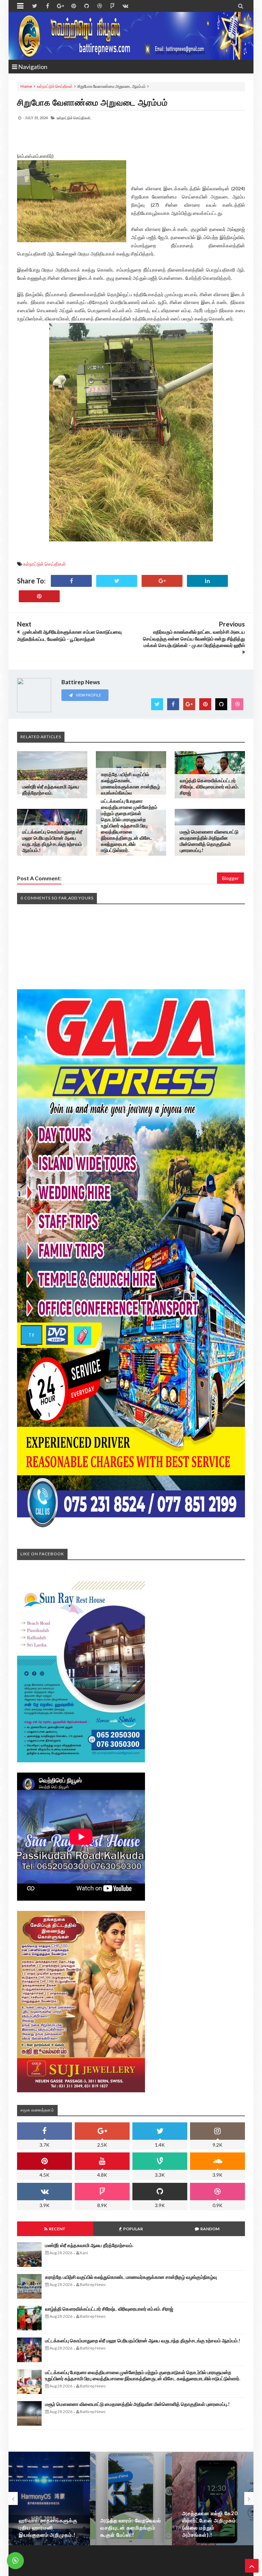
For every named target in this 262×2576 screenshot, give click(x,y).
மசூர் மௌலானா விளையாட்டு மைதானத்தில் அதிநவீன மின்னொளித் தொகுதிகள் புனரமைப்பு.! (209, 841)
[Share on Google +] (162, 581)
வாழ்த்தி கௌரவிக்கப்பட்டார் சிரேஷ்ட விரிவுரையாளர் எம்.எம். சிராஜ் (209, 787)
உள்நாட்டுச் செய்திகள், (74, 118)
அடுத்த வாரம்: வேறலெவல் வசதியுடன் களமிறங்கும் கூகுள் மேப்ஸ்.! (49, 2527)
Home (26, 86)
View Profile (88, 695)
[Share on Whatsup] (39, 596)
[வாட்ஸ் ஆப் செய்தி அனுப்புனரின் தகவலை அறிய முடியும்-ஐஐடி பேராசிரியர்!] (213, 2498)
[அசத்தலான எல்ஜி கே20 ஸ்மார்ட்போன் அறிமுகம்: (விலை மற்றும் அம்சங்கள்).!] (131, 2498)
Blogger (230, 878)
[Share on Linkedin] (207, 581)
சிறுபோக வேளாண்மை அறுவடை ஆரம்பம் (92, 102)
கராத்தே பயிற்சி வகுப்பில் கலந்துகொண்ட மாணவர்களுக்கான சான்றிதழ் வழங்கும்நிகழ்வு (130, 783)
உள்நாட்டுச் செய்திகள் (55, 86)
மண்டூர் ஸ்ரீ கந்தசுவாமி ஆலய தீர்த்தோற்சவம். (51, 790)
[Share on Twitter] (117, 581)
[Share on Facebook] (71, 581)
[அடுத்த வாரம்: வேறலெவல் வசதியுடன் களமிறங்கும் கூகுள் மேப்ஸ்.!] (49, 2498)
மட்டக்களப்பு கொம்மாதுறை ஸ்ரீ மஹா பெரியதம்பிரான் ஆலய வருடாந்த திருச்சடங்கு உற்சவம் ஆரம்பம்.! (52, 841)
